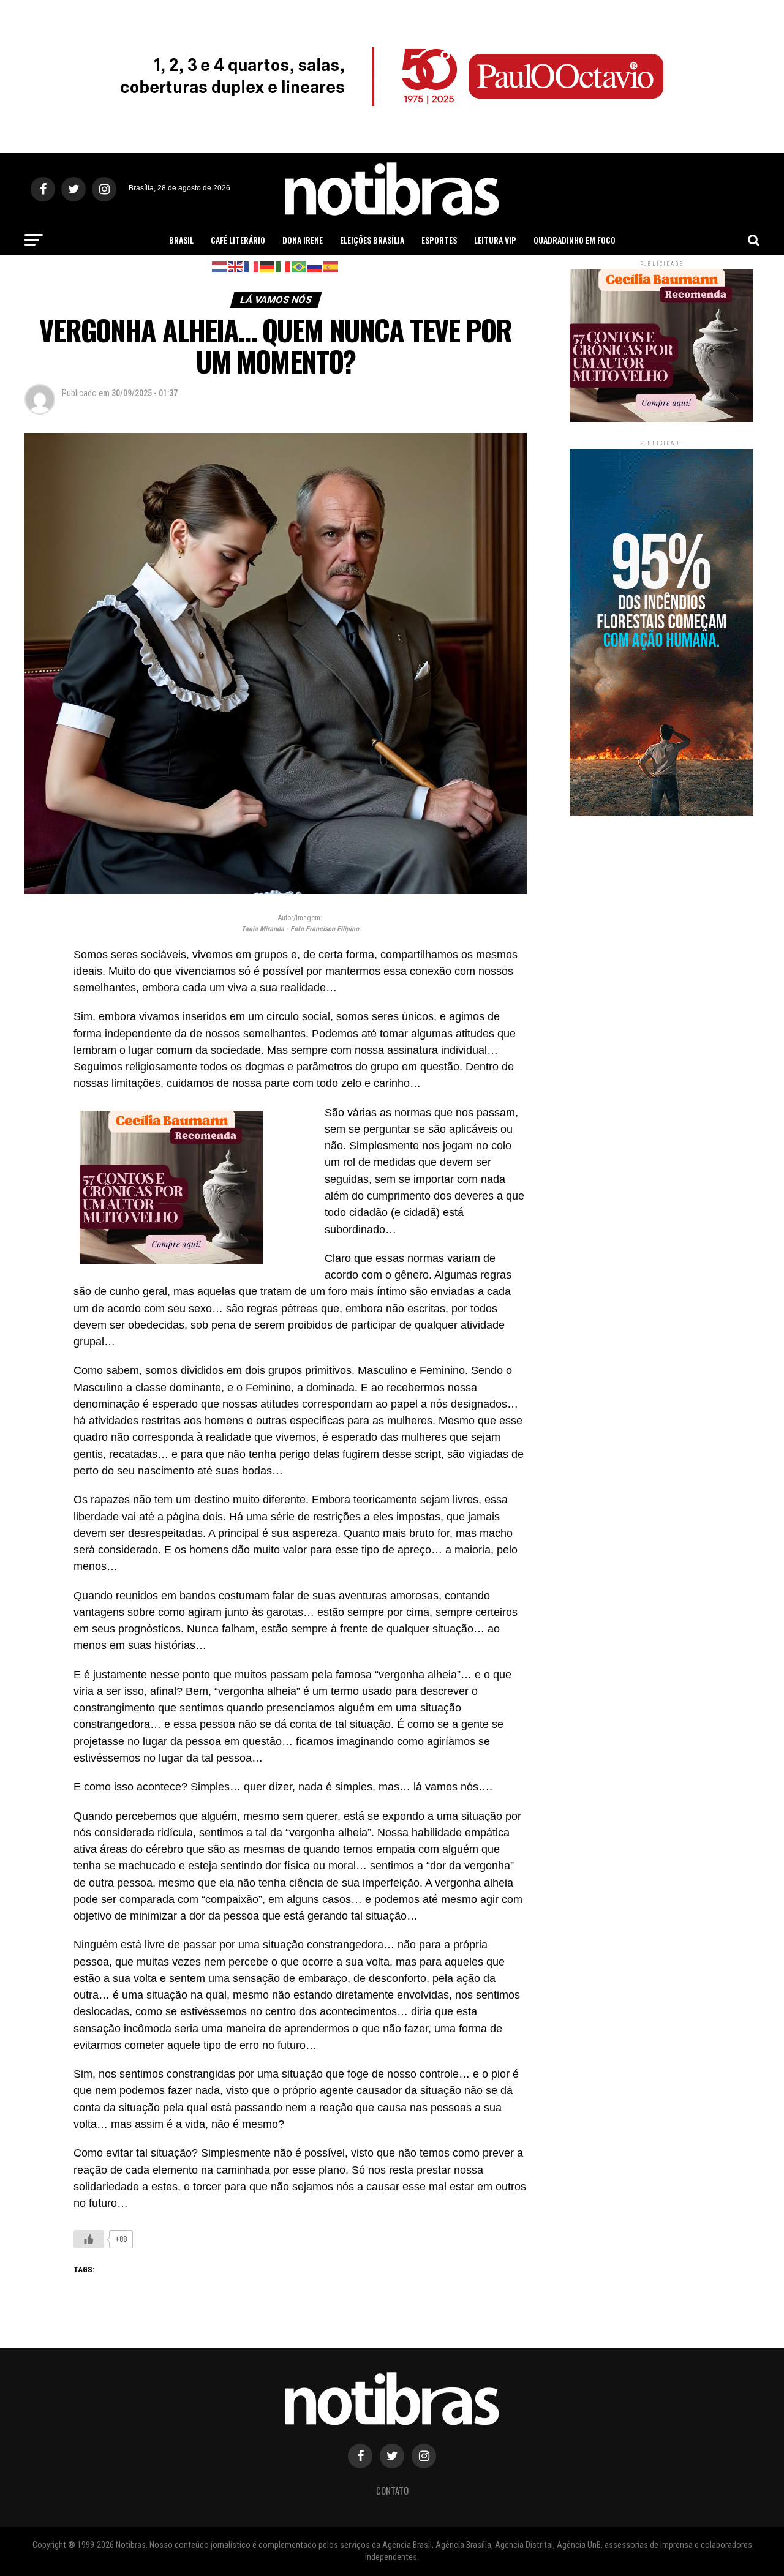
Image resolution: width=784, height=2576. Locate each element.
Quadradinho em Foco (575, 240)
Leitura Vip (495, 240)
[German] (268, 266)
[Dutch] (220, 266)
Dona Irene (303, 240)
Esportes (439, 240)
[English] (236, 266)
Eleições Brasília (372, 240)
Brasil (181, 240)
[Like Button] (89, 2239)
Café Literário (238, 240)
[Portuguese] (300, 266)
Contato (392, 2491)
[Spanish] (331, 266)
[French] (252, 266)
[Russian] (315, 266)
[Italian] (284, 266)
